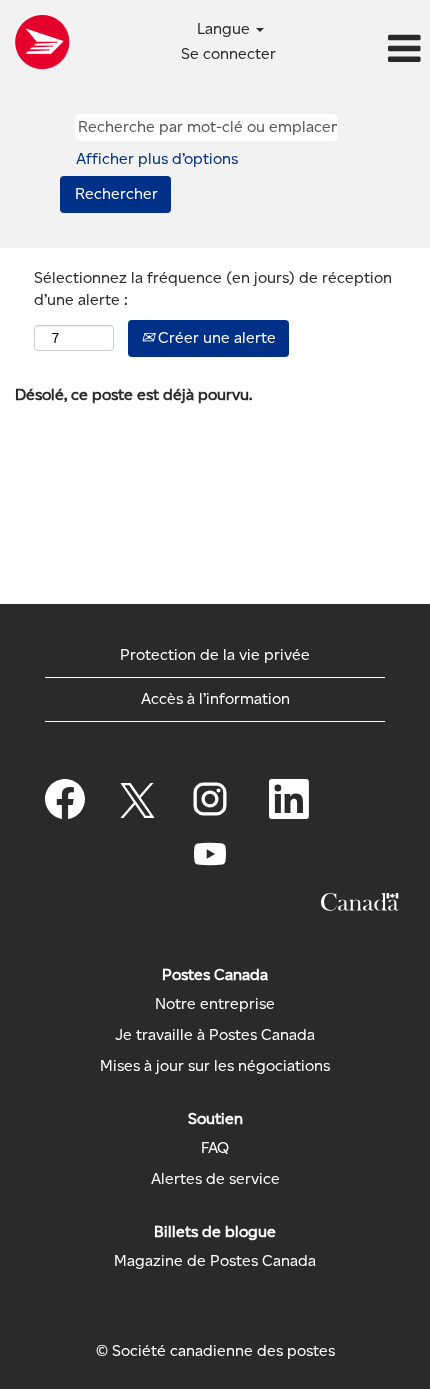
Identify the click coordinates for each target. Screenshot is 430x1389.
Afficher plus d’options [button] (157, 158)
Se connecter (228, 53)
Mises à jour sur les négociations (215, 1066)
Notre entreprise (215, 1004)
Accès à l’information (215, 698)
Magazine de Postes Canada (215, 1261)
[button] (358, 50)
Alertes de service (215, 1179)
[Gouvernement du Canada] (360, 902)
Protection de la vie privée (215, 654)
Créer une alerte (215, 337)
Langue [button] (225, 28)
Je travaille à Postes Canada (215, 1035)
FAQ (215, 1148)
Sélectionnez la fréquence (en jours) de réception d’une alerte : (213, 289)
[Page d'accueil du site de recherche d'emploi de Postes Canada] (42, 42)
